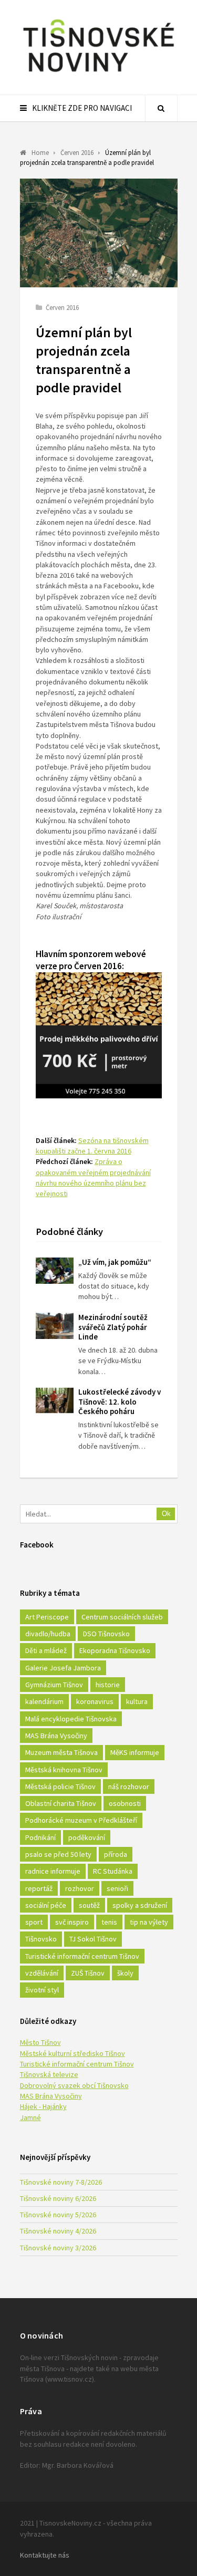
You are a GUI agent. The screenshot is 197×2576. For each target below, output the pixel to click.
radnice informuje (53, 1871)
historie (108, 1685)
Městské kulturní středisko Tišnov (72, 2053)
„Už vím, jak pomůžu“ (115, 1262)
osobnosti (125, 1803)
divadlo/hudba (48, 1634)
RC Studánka (113, 1871)
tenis (109, 1922)
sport (34, 1922)
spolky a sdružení (140, 1905)
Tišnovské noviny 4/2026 (58, 2231)
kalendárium (44, 1701)
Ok (166, 1514)
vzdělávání (42, 1973)
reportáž (39, 1888)
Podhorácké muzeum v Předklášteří (81, 1820)
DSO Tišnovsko (106, 1634)
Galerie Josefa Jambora (63, 1668)
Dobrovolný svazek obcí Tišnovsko (74, 2085)
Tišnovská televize (49, 2074)
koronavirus (95, 1701)
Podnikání (40, 1837)
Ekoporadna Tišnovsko (115, 1650)
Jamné (30, 2117)
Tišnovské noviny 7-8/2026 (61, 2182)
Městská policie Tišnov (60, 1786)
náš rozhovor (129, 1786)
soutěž (89, 1905)
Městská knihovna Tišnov (64, 1770)
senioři (117, 1888)
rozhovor (80, 1888)
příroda (116, 1854)
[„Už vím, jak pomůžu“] (55, 1271)
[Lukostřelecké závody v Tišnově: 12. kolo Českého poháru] (55, 1400)
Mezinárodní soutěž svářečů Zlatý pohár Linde (113, 1327)
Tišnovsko (41, 1939)
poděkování (87, 1837)
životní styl (42, 1990)
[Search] (161, 108)
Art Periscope (47, 1617)
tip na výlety (149, 1922)
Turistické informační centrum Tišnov (82, 1956)
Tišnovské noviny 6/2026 (58, 2198)
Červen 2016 (62, 308)
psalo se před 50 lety (58, 1854)
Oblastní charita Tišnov (61, 1803)
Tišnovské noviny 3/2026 (58, 2248)
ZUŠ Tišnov (88, 1973)
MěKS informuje (135, 1752)
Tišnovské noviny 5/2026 (58, 2215)
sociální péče (46, 1905)
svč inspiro (72, 1922)
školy (125, 1973)
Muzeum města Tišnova (61, 1752)
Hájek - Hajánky (43, 2106)
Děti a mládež (46, 1650)
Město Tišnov (40, 2042)
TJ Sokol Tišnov (93, 1939)
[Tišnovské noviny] (99, 74)
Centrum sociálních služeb (122, 1617)
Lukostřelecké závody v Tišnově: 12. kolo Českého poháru (120, 1402)
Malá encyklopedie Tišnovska (71, 1719)
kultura (137, 1701)
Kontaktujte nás (45, 2555)
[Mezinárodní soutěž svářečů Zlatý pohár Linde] (55, 1326)
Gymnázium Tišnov (54, 1685)
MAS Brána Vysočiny (56, 1736)
